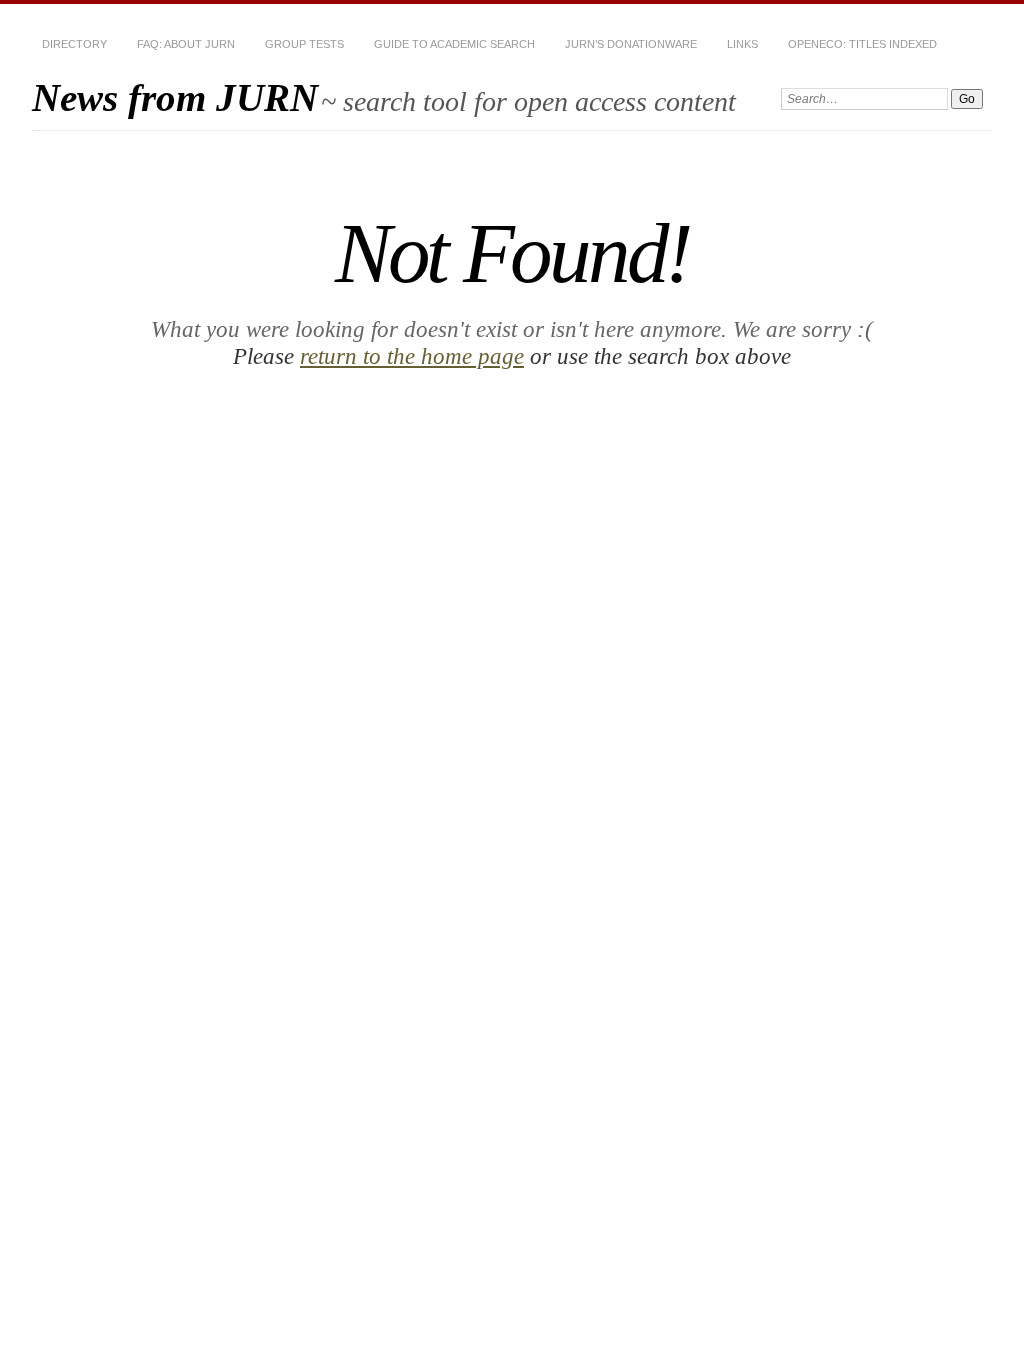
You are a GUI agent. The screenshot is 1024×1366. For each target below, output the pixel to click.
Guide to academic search (454, 44)
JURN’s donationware (631, 44)
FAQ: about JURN (186, 44)
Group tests (304, 44)
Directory (74, 44)
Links (742, 44)
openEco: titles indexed (862, 44)
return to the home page (412, 356)
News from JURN (175, 97)
